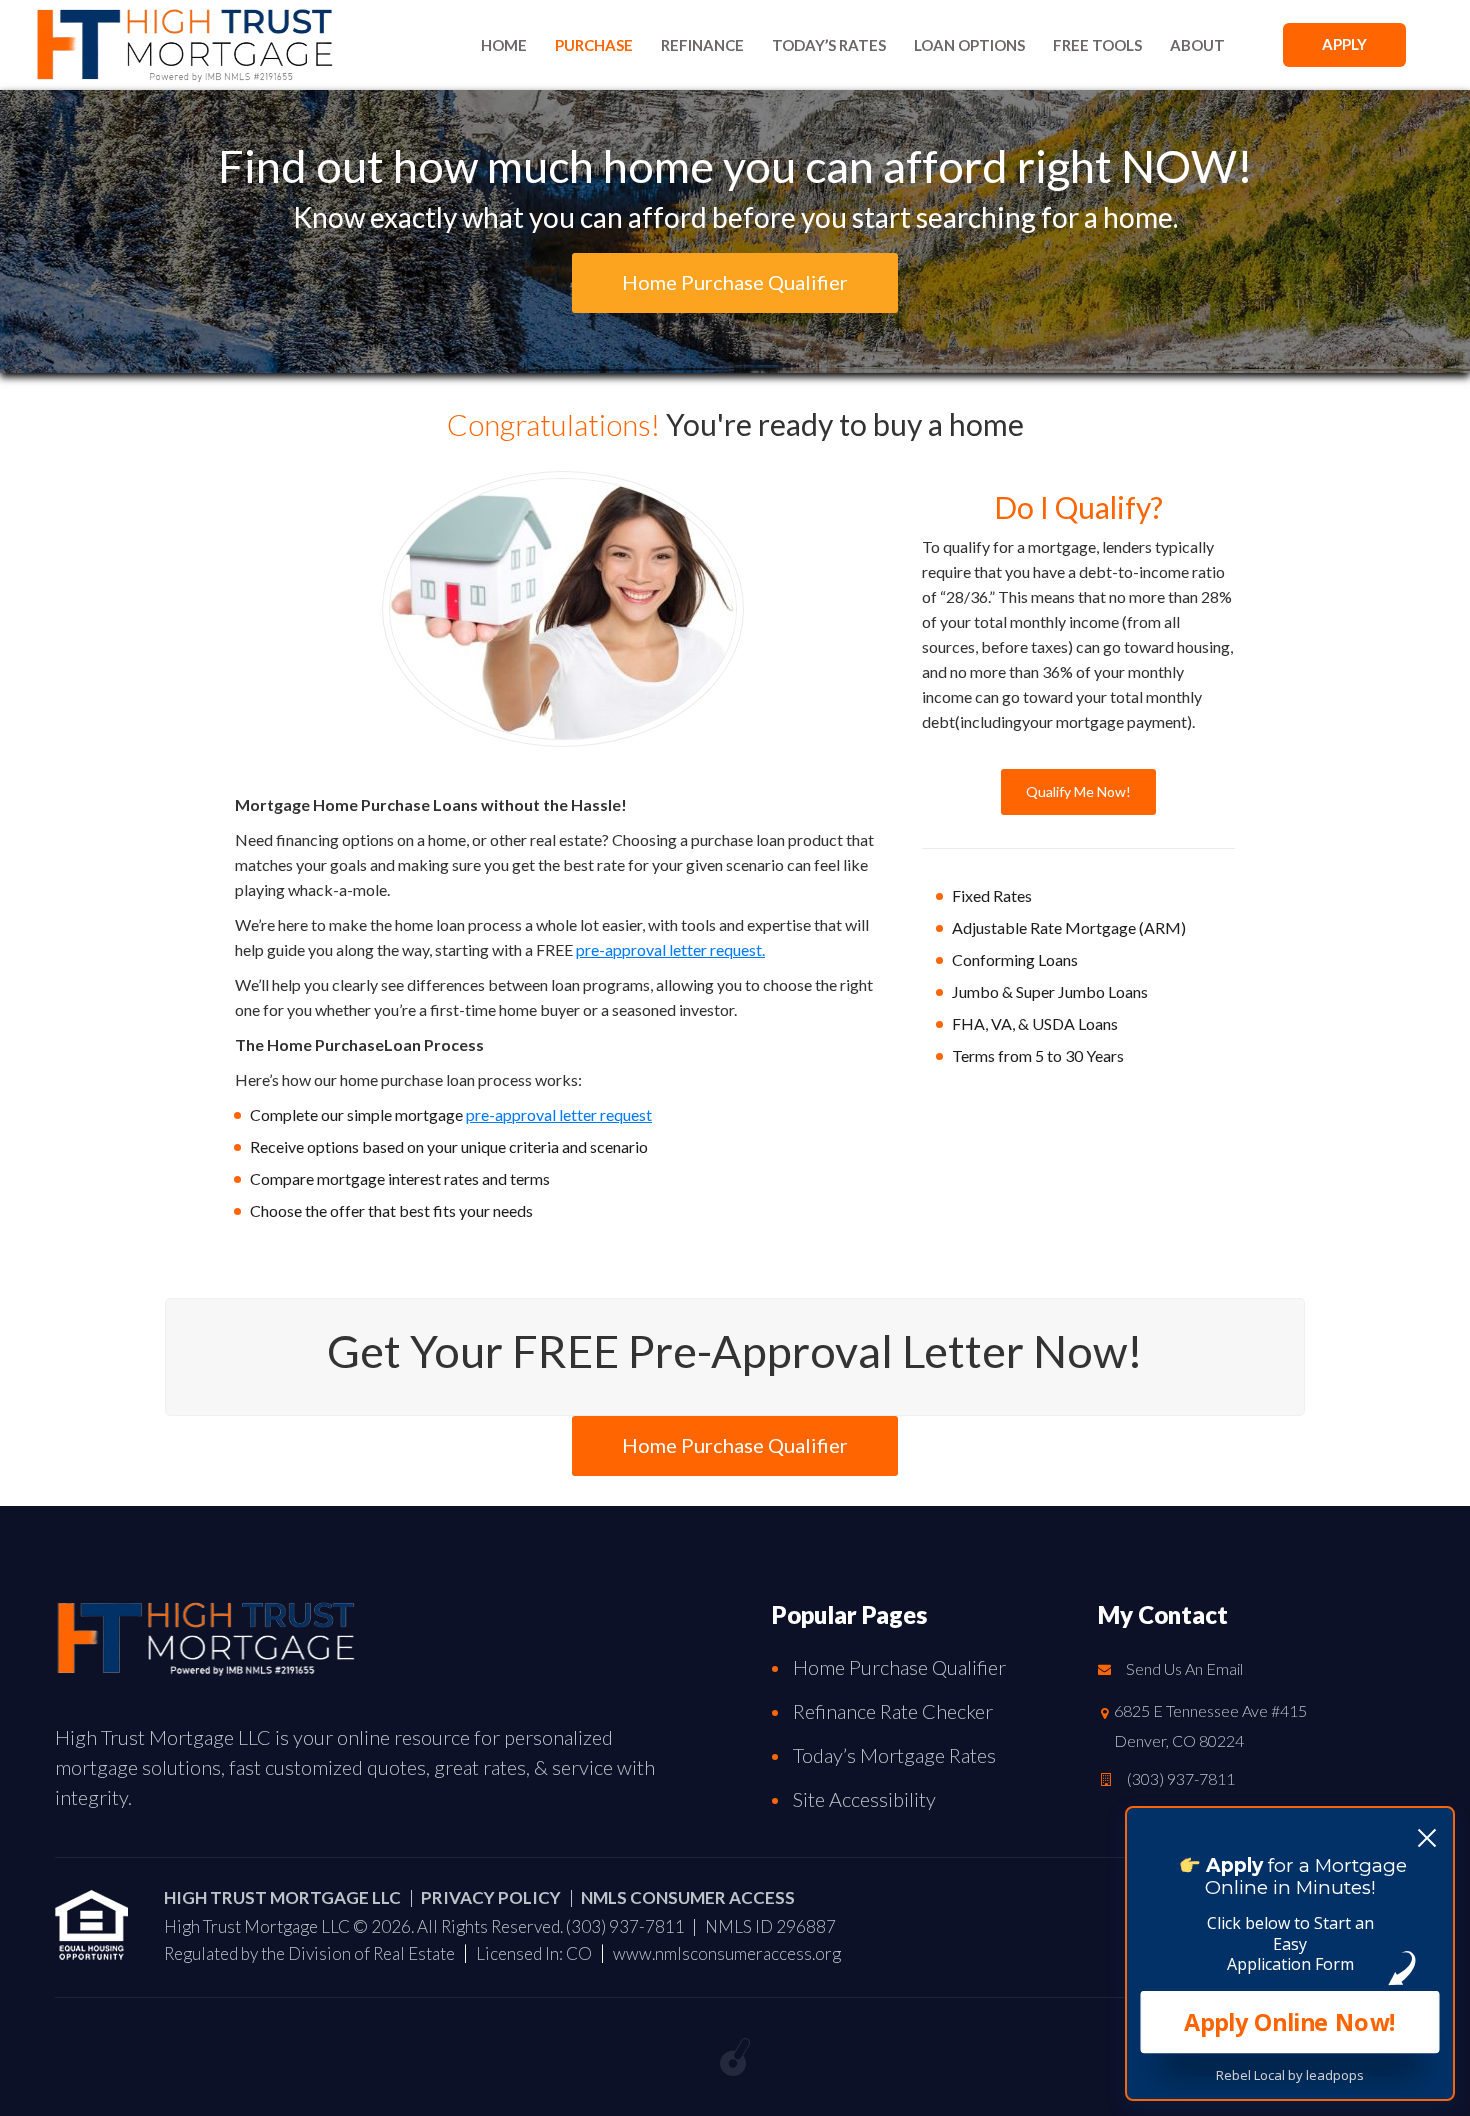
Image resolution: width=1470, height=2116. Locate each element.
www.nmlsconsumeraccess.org (727, 1953)
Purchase (594, 45)
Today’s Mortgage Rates (894, 1755)
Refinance (702, 45)
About (1197, 45)
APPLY (1344, 44)
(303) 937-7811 (1181, 1778)
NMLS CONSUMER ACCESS (688, 1897)
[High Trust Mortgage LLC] (205, 1633)
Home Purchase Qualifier (899, 1667)
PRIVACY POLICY (491, 1897)
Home (504, 45)
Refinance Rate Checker (893, 1711)
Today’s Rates (829, 45)
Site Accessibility (864, 1799)
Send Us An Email (1184, 1668)
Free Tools (1097, 45)
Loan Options (969, 45)
